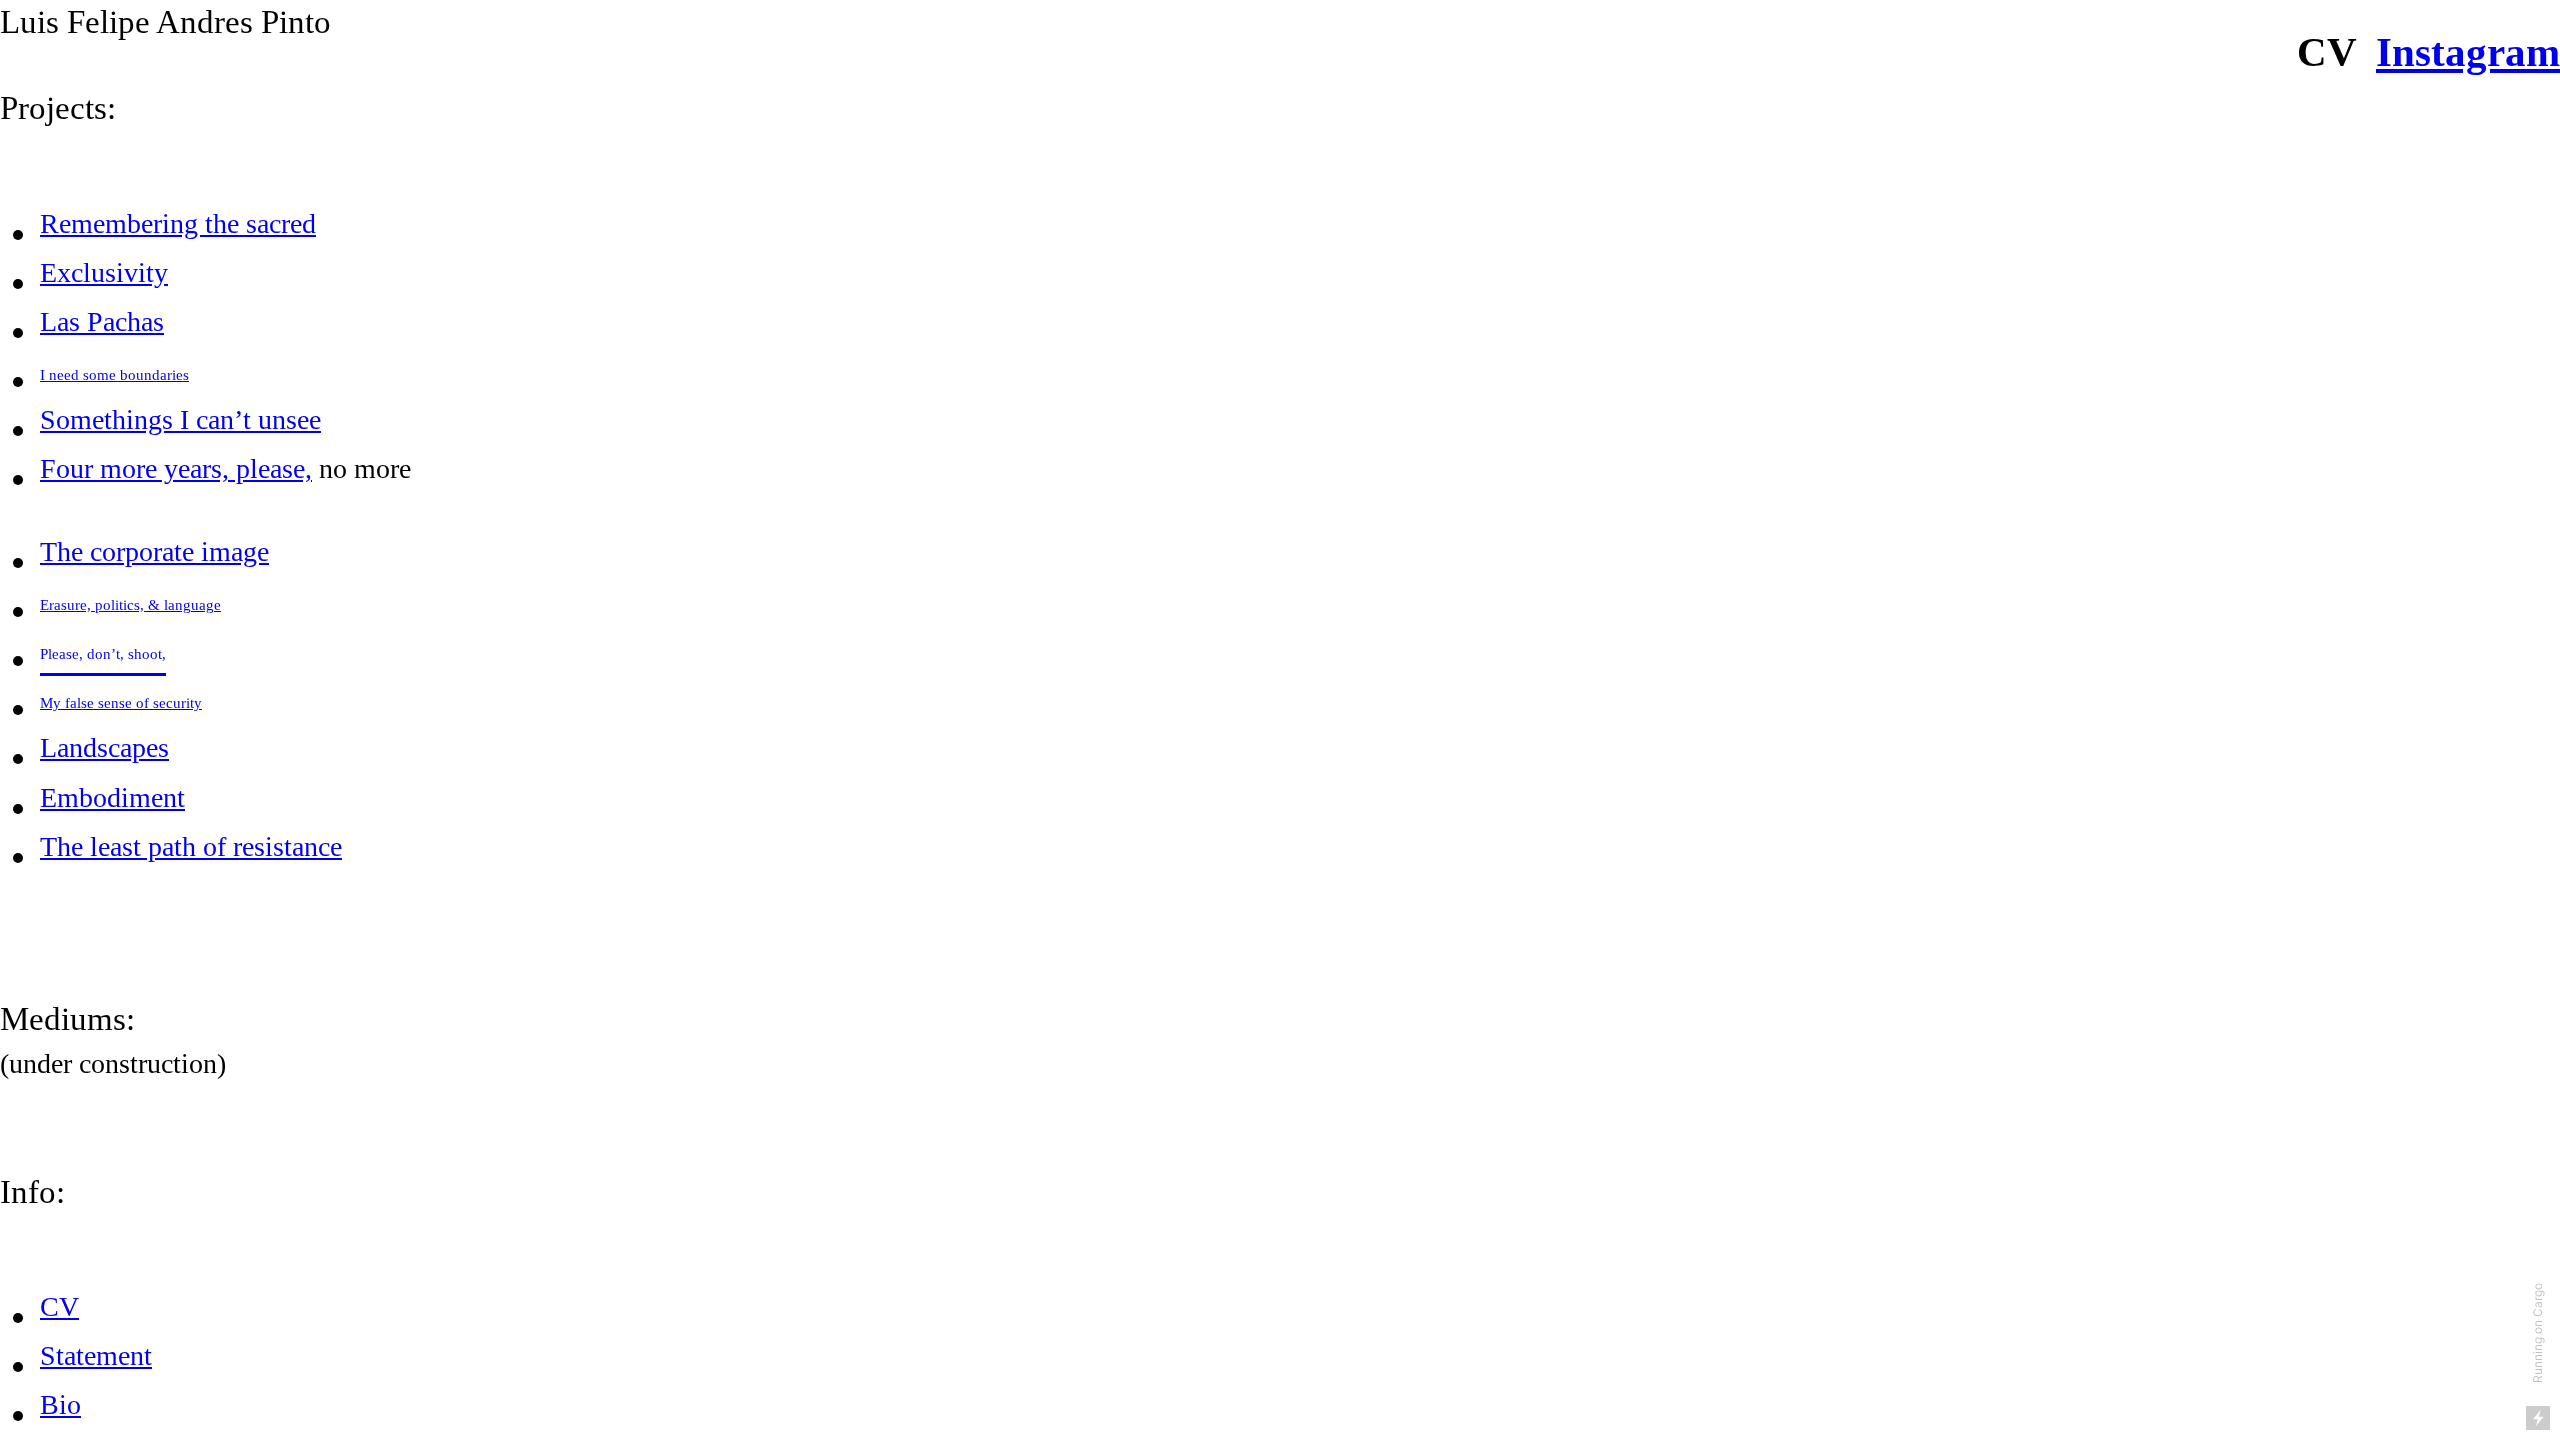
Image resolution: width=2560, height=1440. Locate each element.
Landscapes (104, 747)
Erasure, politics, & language (130, 605)
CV (59, 1306)
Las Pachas (102, 321)
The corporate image (154, 551)
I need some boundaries (114, 375)
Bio (60, 1404)
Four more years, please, (176, 468)
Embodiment (112, 797)
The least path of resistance (191, 846)
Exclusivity (104, 272)
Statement (96, 1355)
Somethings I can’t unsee (180, 419)
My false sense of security (121, 703)
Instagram (2468, 52)
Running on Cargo (2537, 1333)
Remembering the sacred (178, 223)
